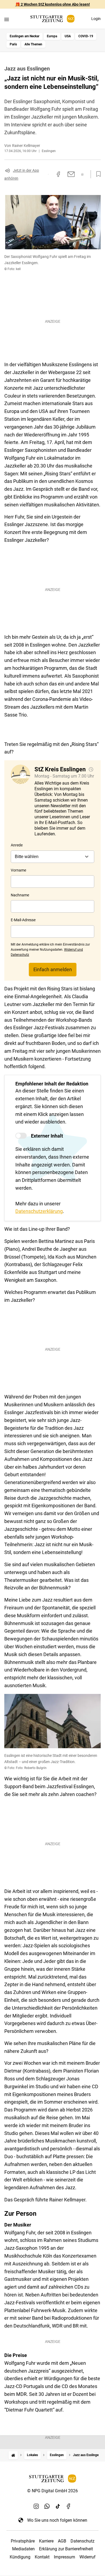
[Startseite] (13, 2455)
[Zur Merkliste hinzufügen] (97, 174)
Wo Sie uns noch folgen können (57, 2520)
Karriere (46, 2541)
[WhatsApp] (47, 2506)
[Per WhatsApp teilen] (83, 174)
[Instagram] (36, 2506)
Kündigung (20, 2557)
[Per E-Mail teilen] (71, 174)
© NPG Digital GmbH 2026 (52, 2491)
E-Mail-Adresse (23, 920)
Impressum (64, 2557)
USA (68, 36)
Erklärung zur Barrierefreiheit (66, 2549)
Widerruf (87, 2557)
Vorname (18, 870)
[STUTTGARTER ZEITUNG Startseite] (52, 19)
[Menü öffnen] (7, 19)
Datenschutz (83, 2541)
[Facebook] (69, 2506)
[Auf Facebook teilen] (58, 174)
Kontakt (42, 2557)
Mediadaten (23, 2549)
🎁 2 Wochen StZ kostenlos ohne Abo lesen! (53, 4)
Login (96, 19)
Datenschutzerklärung (39, 1211)
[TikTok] (58, 2506)
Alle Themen (33, 44)
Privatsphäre (23, 2541)
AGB (62, 2541)
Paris (13, 44)
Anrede (17, 845)
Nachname (20, 895)
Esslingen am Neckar (24, 36)
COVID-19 (86, 36)
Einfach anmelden (53, 969)
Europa (52, 36)
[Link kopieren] (48, 174)
